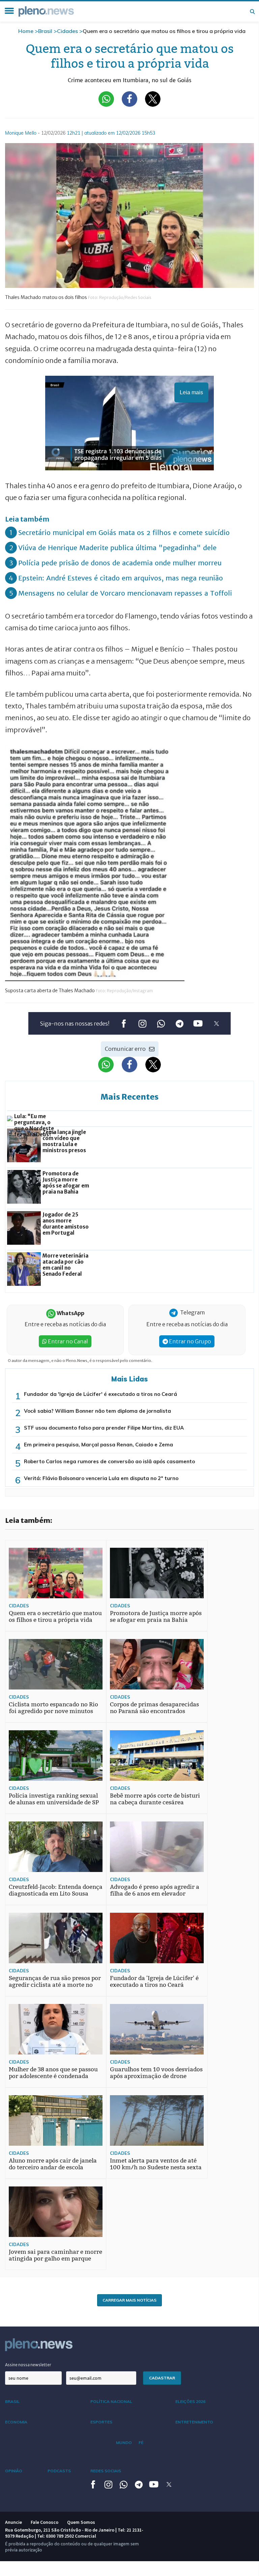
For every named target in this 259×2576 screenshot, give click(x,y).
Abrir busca (252, 11)
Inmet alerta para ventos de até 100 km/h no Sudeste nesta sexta (156, 2164)
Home (26, 31)
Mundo (124, 2443)
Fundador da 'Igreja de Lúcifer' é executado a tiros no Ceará (100, 1394)
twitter (216, 1024)
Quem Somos (81, 2522)
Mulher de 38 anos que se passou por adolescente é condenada (53, 2073)
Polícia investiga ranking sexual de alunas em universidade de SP (54, 1799)
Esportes (101, 2422)
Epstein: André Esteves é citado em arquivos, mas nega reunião (121, 578)
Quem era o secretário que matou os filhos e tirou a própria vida (55, 1617)
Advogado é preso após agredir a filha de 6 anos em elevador (155, 1890)
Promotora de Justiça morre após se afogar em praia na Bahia (156, 1617)
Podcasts (59, 2471)
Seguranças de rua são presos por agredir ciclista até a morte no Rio (55, 1985)
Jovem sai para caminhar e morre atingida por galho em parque (55, 2255)
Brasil (45, 31)
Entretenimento (194, 2422)
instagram (142, 1024)
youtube (198, 1024)
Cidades (67, 31)
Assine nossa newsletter (28, 2365)
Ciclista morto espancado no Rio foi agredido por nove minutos (53, 1708)
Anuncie (13, 2522)
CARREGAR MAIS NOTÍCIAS (129, 2300)
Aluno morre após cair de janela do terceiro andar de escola (53, 2164)
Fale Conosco (45, 2522)
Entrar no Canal (67, 1341)
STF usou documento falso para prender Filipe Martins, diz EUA (104, 1428)
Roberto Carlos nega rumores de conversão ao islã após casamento (109, 1461)
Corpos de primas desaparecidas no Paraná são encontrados (154, 1708)
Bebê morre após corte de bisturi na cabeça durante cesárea (155, 1799)
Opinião (14, 2471)
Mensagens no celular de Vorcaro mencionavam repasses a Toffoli (125, 593)
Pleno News (46, 11)
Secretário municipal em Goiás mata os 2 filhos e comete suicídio (124, 532)
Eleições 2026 (190, 2401)
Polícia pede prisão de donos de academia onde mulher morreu (120, 563)
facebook (124, 1024)
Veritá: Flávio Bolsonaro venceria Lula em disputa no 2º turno (101, 1478)
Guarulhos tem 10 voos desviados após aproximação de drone (156, 2073)
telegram (179, 1024)
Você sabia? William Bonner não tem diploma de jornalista (97, 1411)
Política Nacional (111, 2401)
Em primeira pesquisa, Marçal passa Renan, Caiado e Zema (98, 1445)
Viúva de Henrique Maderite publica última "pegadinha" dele (117, 548)
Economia (16, 2422)
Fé (141, 2443)
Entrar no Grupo (190, 1341)
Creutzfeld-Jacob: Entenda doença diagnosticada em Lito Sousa (56, 1890)
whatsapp (161, 1024)
